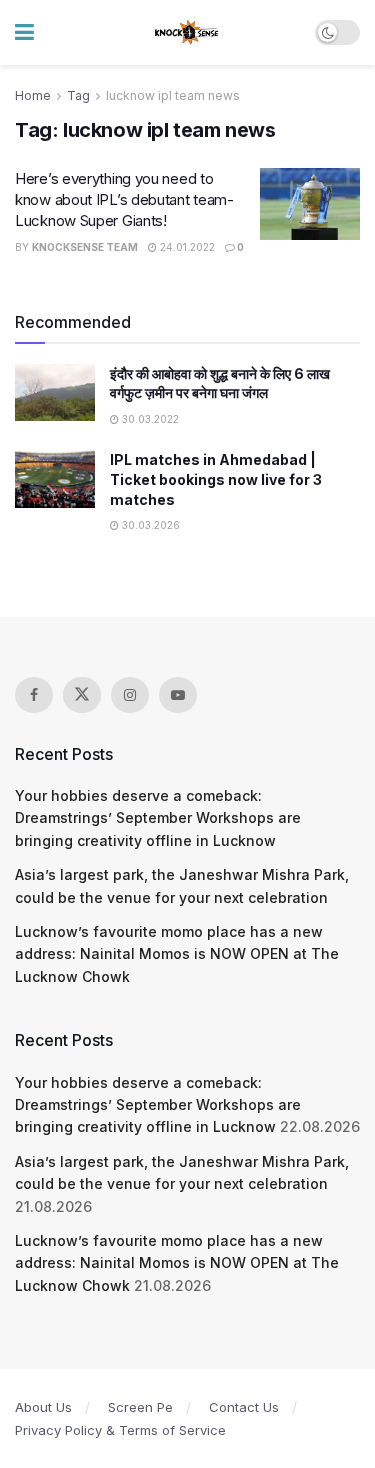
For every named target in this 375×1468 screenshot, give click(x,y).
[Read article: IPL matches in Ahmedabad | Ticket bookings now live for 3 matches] (55, 478)
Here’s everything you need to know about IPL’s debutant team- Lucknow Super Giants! (124, 199)
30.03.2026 (149, 525)
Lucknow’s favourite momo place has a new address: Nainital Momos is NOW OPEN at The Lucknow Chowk (177, 954)
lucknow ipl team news (173, 95)
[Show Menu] (24, 32)
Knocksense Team (85, 247)
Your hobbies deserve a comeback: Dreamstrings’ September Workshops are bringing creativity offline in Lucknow (158, 818)
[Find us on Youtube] (178, 695)
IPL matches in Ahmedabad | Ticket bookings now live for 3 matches (216, 479)
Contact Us (244, 1407)
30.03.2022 (149, 419)
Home (33, 95)
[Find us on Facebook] (34, 695)
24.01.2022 (186, 247)
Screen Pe (140, 1407)
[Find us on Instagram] (130, 695)
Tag (78, 95)
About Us (43, 1407)
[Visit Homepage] (187, 33)
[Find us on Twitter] (82, 695)
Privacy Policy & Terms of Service (120, 1430)
